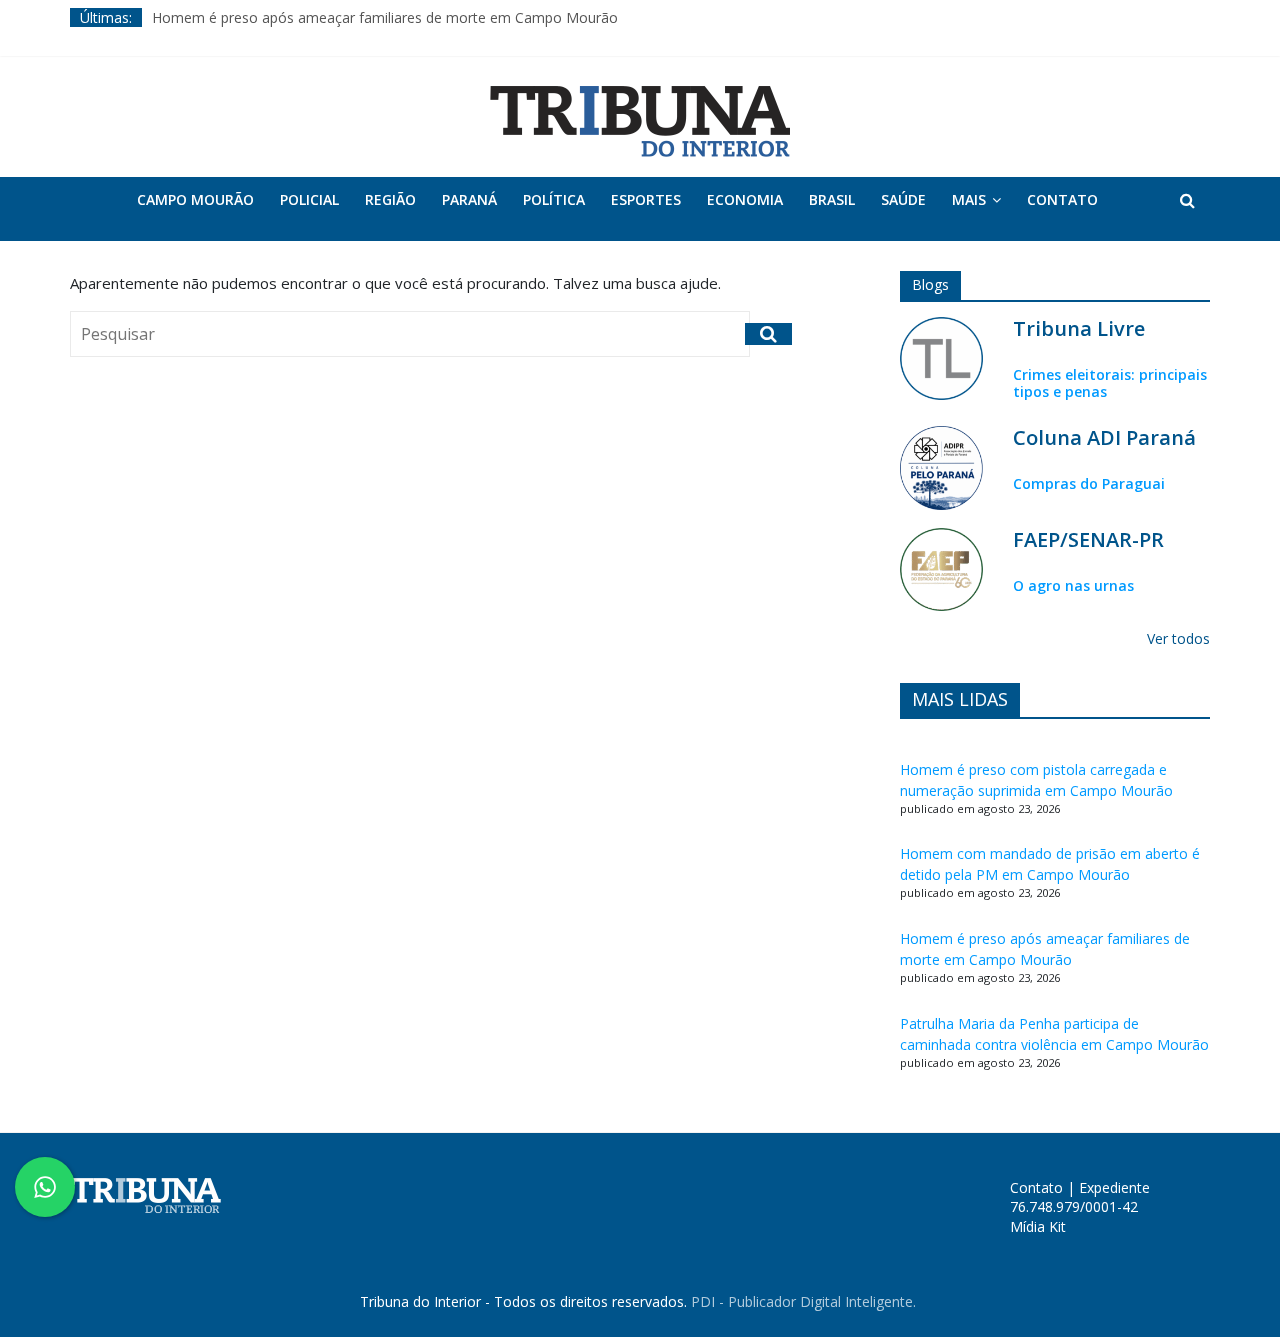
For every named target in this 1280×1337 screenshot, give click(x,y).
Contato (1062, 199)
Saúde (903, 199)
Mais (969, 199)
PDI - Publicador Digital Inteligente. (803, 1301)
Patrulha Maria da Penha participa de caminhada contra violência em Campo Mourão (1054, 1034)
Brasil (832, 199)
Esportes (646, 199)
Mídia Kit (1038, 1226)
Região (390, 199)
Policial (309, 199)
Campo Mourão (195, 199)
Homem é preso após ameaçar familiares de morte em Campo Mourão (385, 17)
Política (554, 199)
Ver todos (1178, 638)
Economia (745, 199)
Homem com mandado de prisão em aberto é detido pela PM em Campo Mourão (1050, 864)
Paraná (469, 199)
